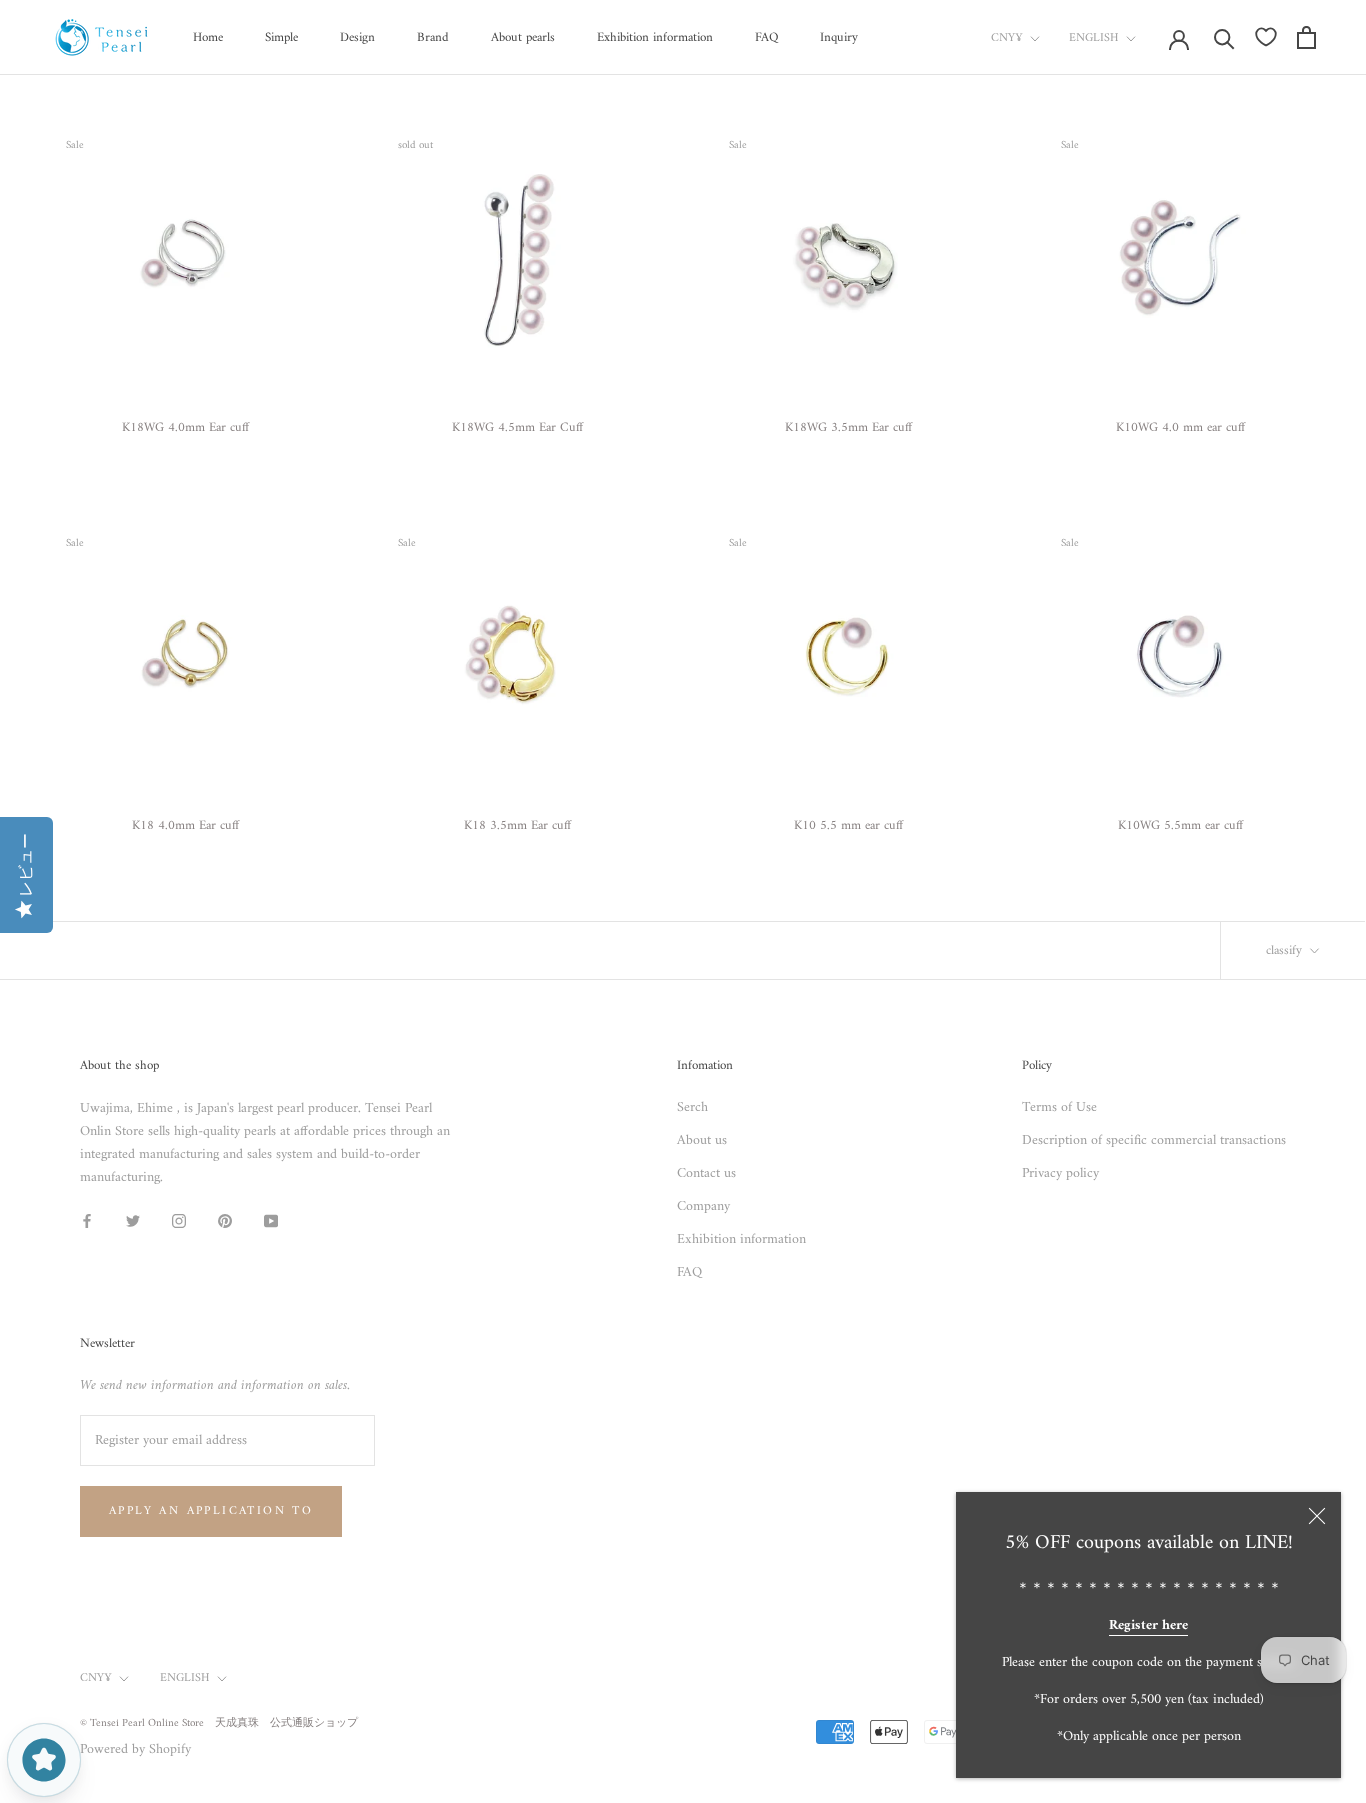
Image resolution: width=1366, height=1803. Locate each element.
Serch (692, 1107)
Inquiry (839, 37)
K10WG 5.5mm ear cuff (1180, 825)
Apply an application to (211, 1511)
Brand (433, 37)
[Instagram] (179, 1220)
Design (357, 37)
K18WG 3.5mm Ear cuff (848, 427)
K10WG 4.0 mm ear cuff (1180, 427)
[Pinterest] (225, 1220)
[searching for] (1224, 37)
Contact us (706, 1173)
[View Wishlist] (1266, 37)
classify (1286, 950)
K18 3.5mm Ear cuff (517, 825)
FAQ (766, 37)
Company (703, 1206)
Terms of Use (1059, 1107)
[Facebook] (87, 1220)
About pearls (523, 37)
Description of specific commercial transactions (1154, 1140)
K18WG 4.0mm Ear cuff (185, 427)
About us (702, 1140)
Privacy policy (1060, 1173)
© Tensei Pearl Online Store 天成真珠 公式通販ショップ (219, 1723)
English (1094, 38)
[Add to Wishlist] (306, 141)
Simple (281, 37)
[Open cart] (1306, 37)
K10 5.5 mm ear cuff (848, 825)
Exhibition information (655, 37)
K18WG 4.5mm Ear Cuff (517, 427)
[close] (1317, 1516)
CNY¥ (1007, 38)
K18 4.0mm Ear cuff (185, 825)
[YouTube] (271, 1220)
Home (208, 37)
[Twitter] (133, 1220)
